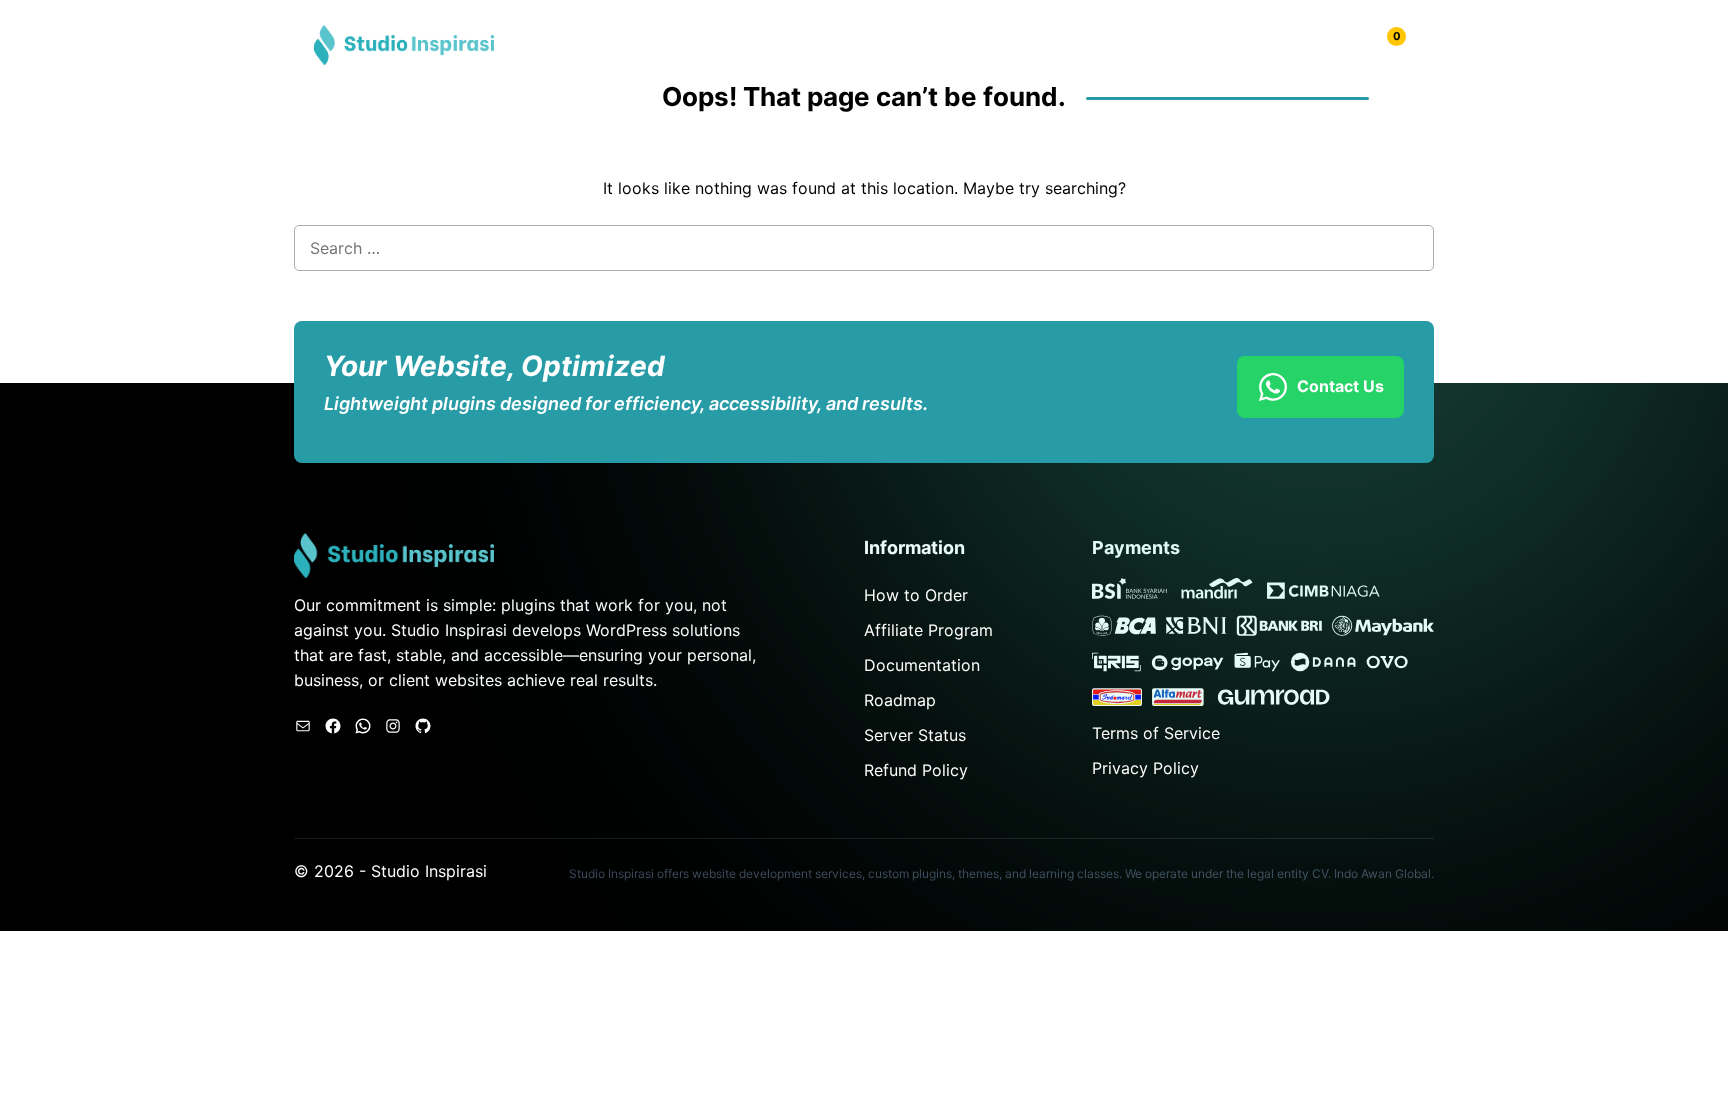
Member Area (1307, 45)
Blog (1211, 45)
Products (1134, 45)
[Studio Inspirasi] (404, 43)
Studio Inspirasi (429, 871)
